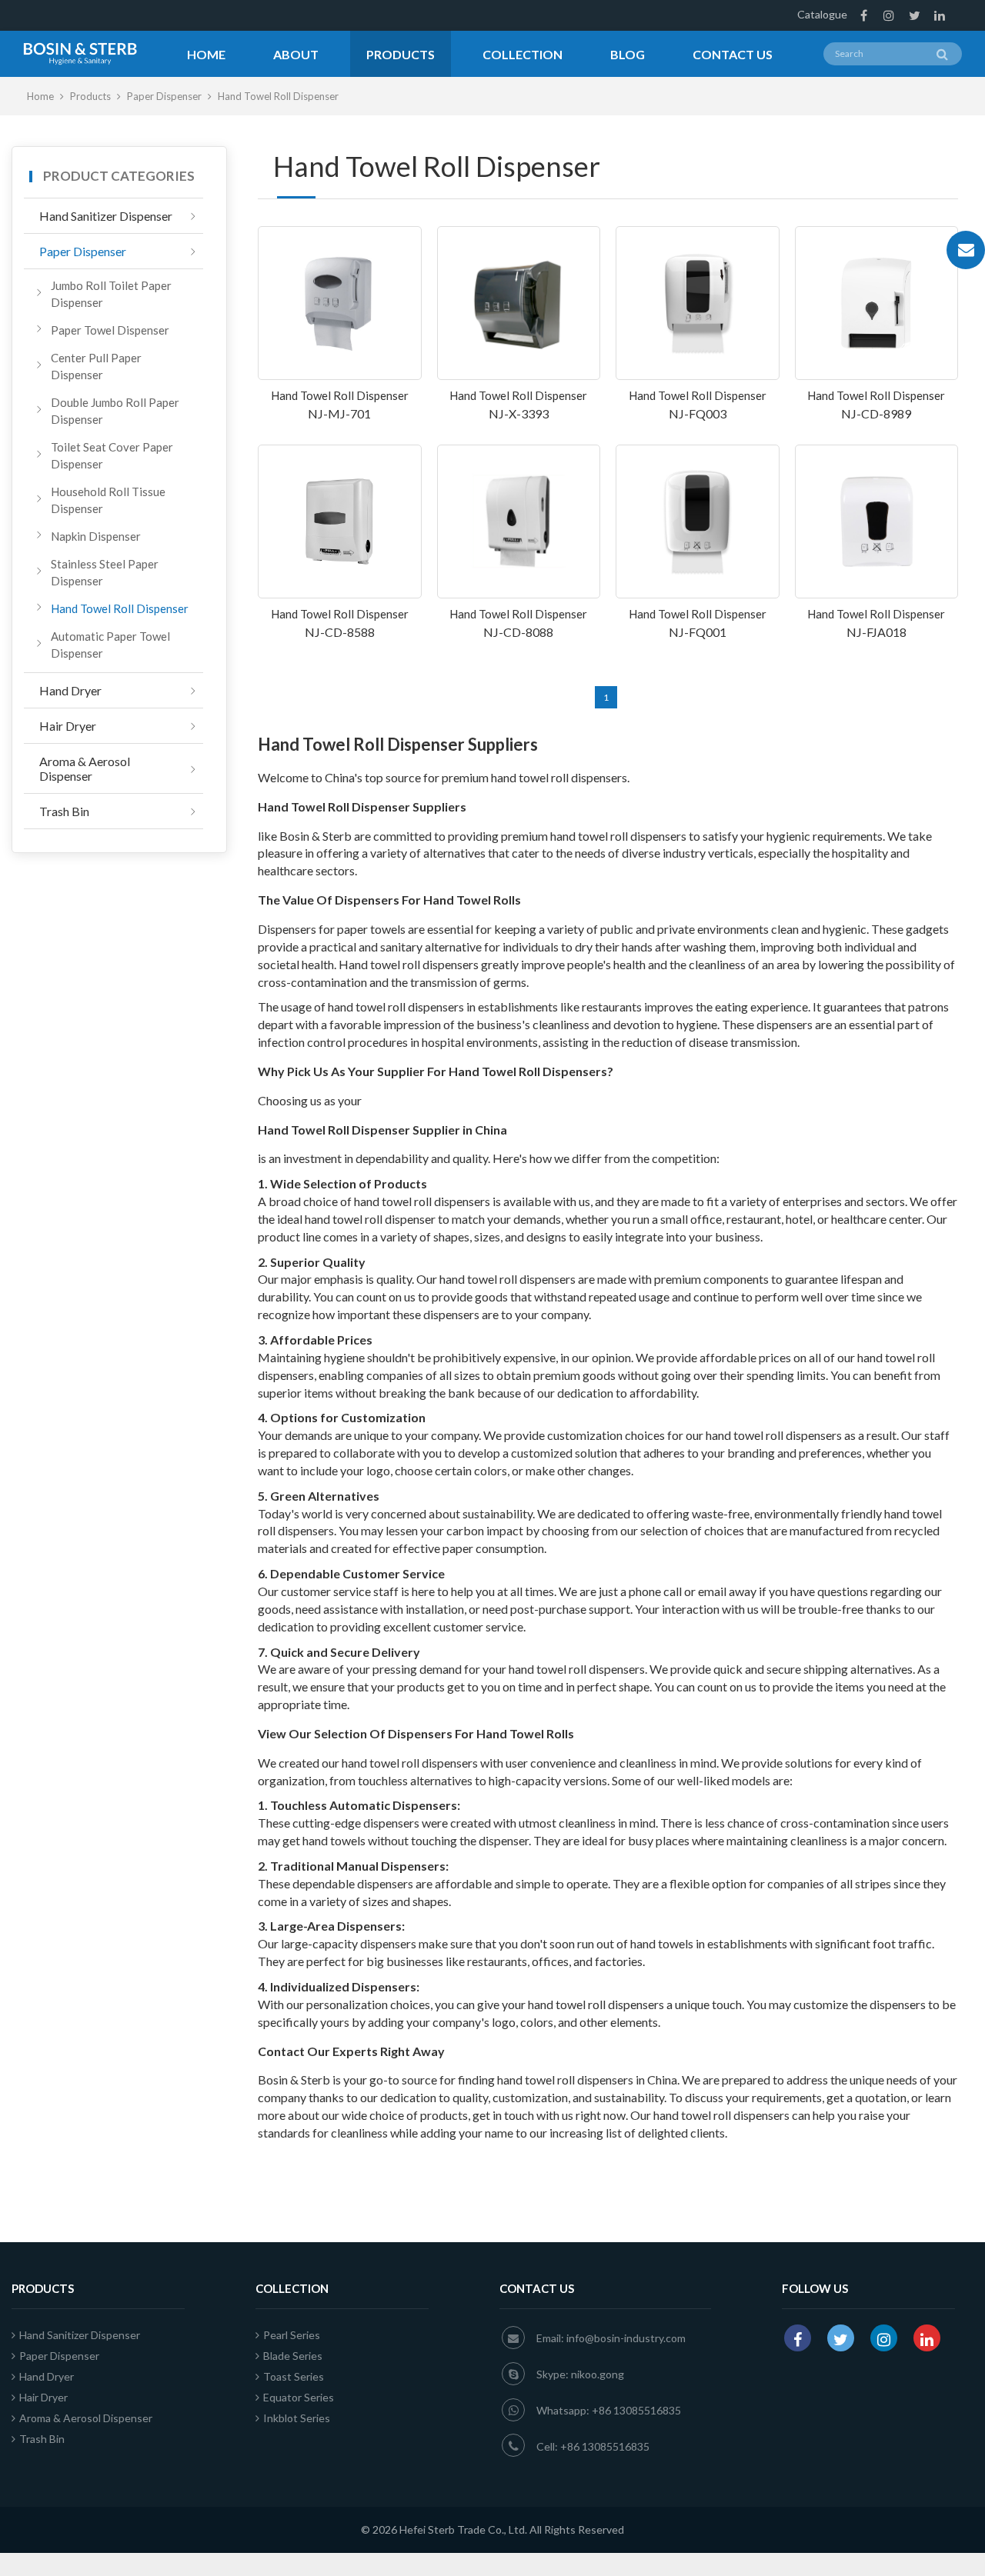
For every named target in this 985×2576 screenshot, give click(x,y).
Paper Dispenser (165, 96)
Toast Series (294, 2376)
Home (206, 54)
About (296, 54)
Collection (523, 54)
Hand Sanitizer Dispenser (106, 216)
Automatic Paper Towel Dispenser (110, 645)
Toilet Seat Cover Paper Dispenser (112, 455)
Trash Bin (64, 811)
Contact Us (733, 54)
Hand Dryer (70, 690)
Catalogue (822, 14)
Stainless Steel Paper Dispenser (105, 572)
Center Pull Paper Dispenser (96, 366)
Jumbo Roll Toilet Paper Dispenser (111, 294)
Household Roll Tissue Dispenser (108, 500)
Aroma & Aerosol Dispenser (85, 768)
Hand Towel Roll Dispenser (120, 608)
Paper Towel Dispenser (110, 330)
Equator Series (299, 2397)
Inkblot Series (297, 2418)
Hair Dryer (68, 726)
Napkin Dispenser (96, 536)
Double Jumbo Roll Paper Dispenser (115, 411)
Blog (628, 54)
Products (401, 54)
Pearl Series (292, 2335)
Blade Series (293, 2356)
